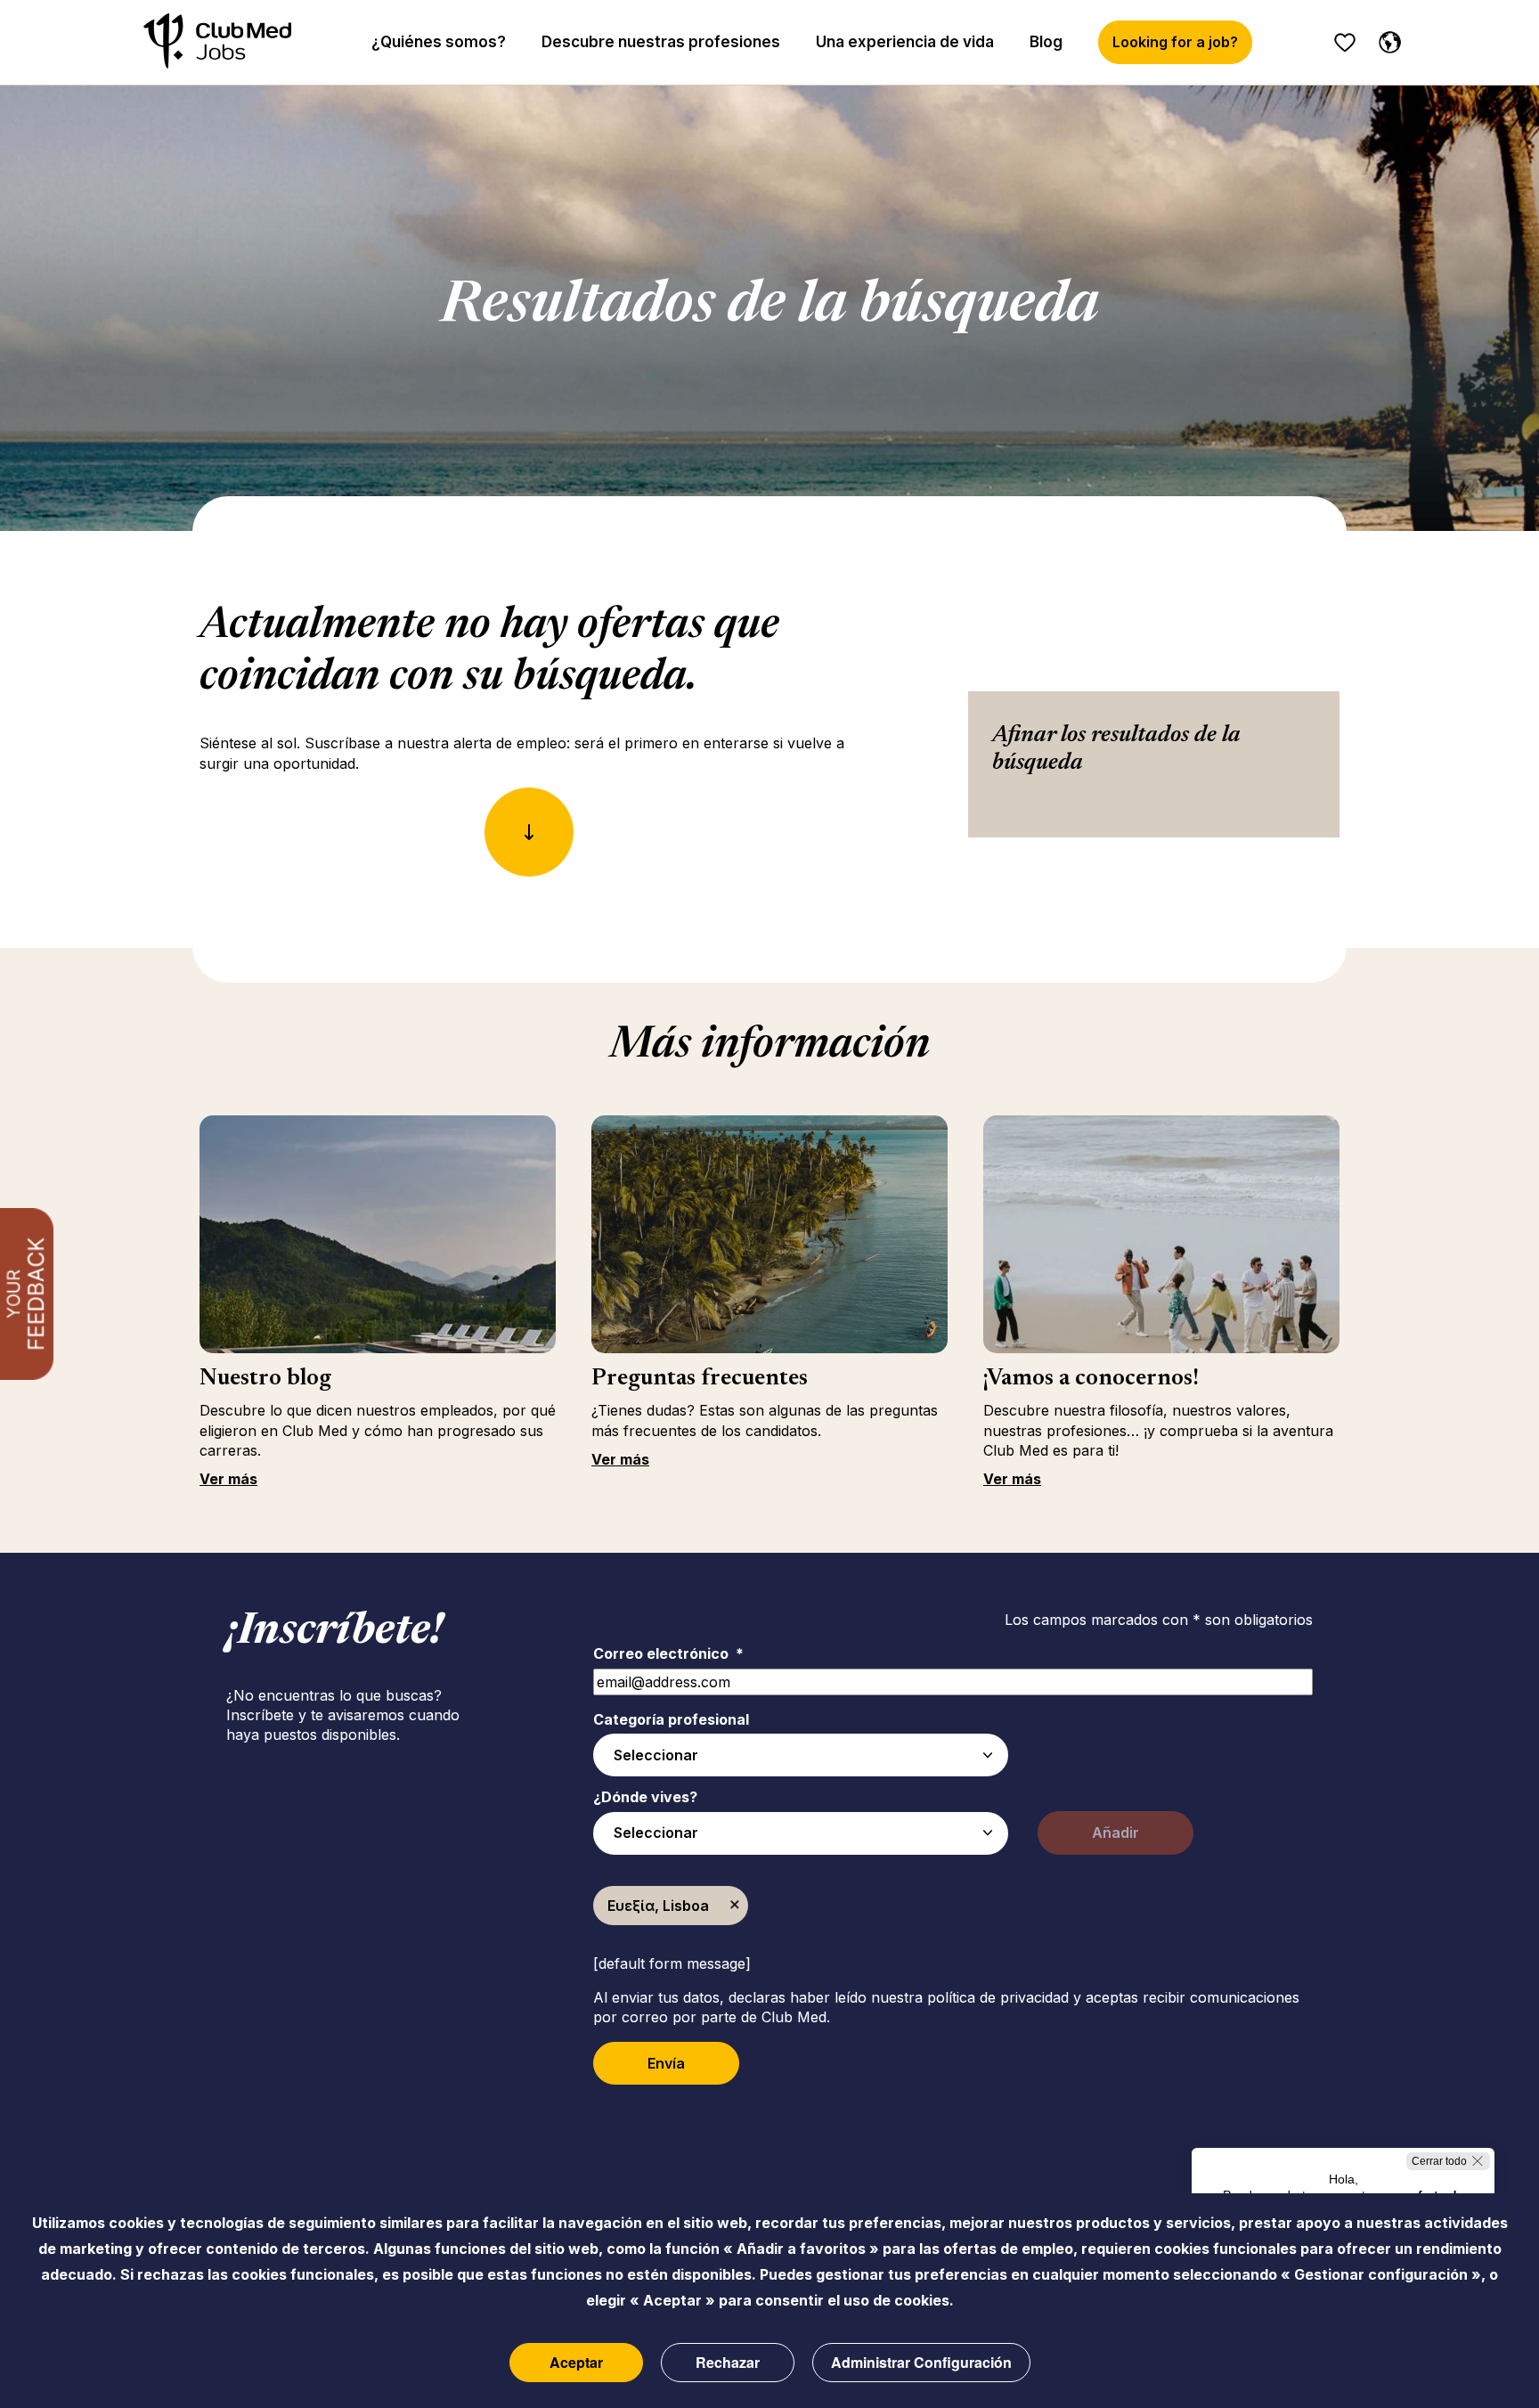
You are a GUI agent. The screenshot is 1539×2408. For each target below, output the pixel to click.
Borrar (735, 1906)
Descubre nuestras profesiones (661, 42)
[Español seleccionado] (1386, 39)
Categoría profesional (671, 1719)
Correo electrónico (668, 1653)
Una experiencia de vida (905, 42)
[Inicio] (217, 42)
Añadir (1116, 1833)
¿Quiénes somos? (439, 42)
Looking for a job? (1175, 42)
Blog (1046, 42)
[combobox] (801, 1755)
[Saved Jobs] (1345, 43)
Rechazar (728, 2362)
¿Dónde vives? (645, 1797)
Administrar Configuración (921, 2362)
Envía (666, 2063)
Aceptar (576, 2362)
